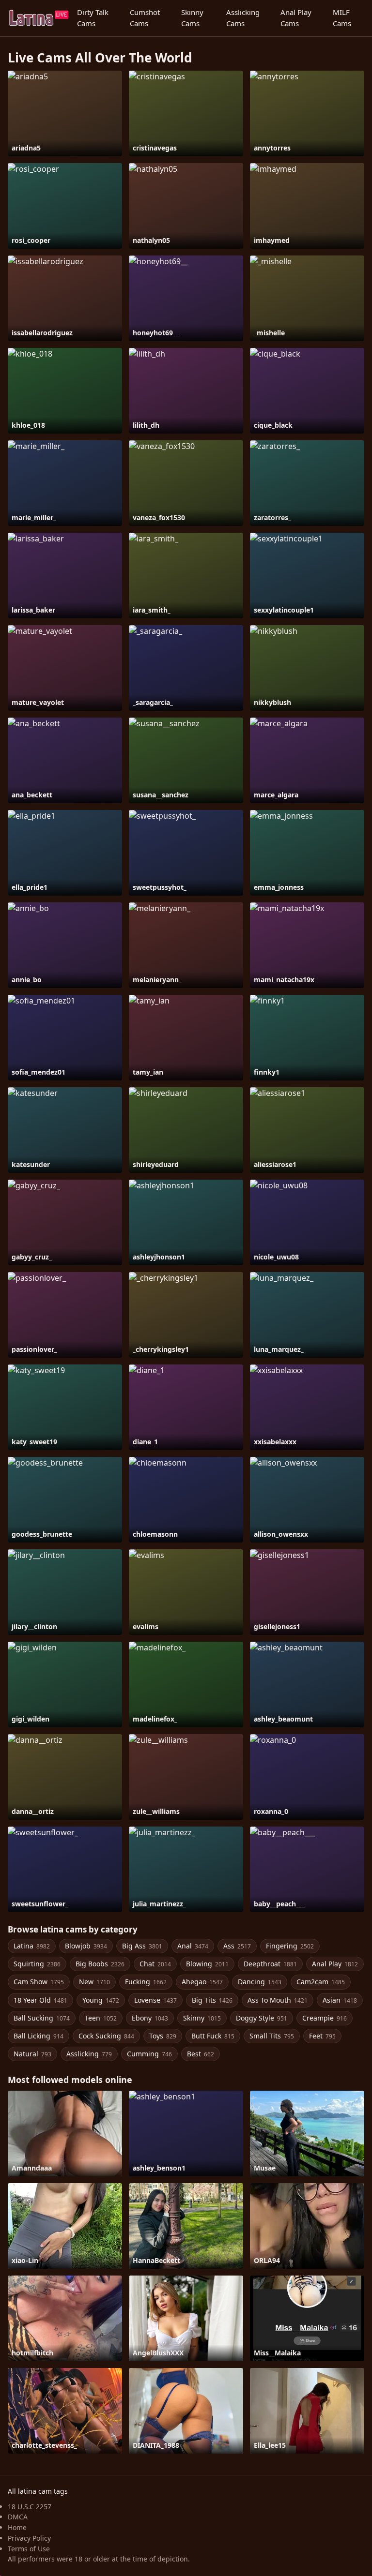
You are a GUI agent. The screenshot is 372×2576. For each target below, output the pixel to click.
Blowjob (86, 1946)
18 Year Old (40, 2000)
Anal (193, 1946)
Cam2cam (321, 1982)
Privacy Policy (29, 2538)
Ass (237, 1946)
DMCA (18, 2517)
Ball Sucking (42, 2018)
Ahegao (202, 1982)
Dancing (260, 1982)
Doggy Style (262, 2018)
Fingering (290, 1946)
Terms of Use (29, 2549)
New (94, 1982)
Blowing (207, 1964)
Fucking (146, 1982)
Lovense (155, 2000)
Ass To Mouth (278, 2000)
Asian (340, 2000)
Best (201, 2054)
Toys (163, 2036)
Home (17, 2527)
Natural (32, 2054)
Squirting (37, 1964)
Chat (155, 1964)
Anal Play (335, 1964)
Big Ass (142, 1946)
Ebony (150, 2018)
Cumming (149, 2054)
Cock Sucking (106, 2036)
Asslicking (89, 2054)
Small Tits (272, 2036)
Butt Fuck (213, 2036)
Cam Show (39, 1982)
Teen (101, 2018)
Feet (322, 2036)
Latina (32, 1946)
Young (101, 2000)
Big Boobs (100, 1964)
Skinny (202, 2018)
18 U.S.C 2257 (30, 2507)
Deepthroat (270, 1964)
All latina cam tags (38, 2491)
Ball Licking (39, 2036)
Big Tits (212, 2000)
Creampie (325, 2018)
